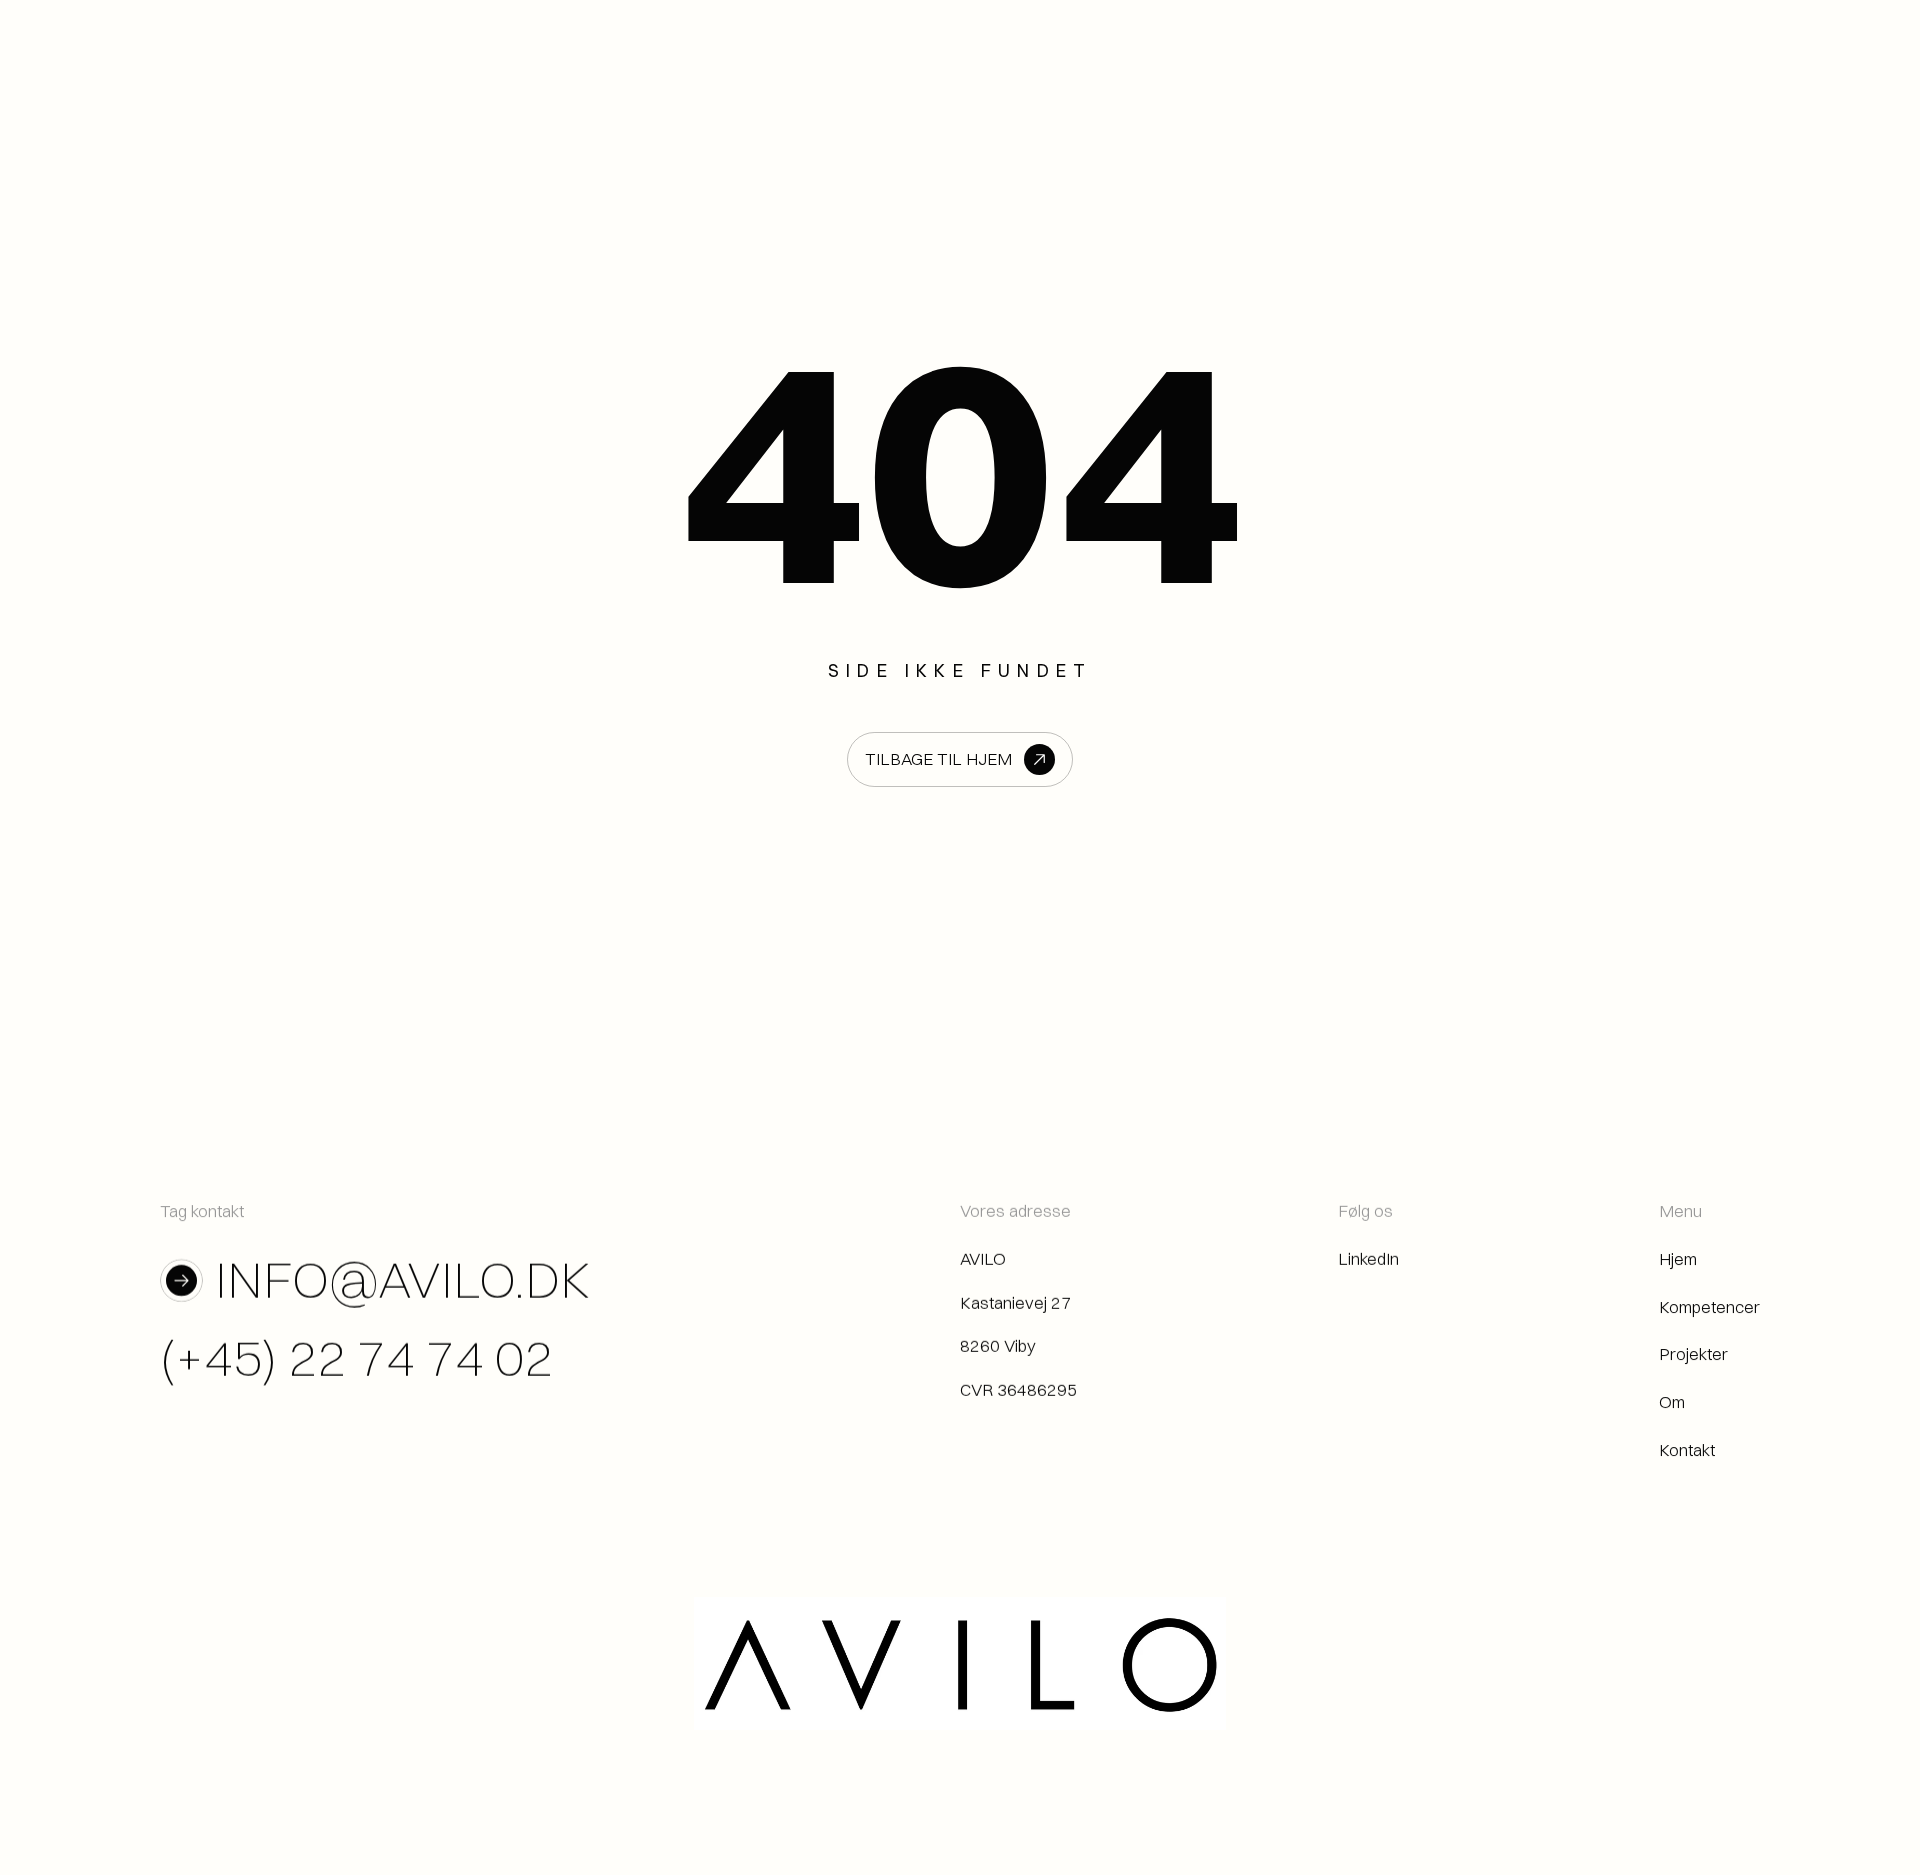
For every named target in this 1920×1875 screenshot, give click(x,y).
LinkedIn (1368, 1258)
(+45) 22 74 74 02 (356, 1357)
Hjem (1678, 1258)
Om (1672, 1401)
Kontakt (1687, 1449)
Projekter (1693, 1354)
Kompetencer (1709, 1306)
